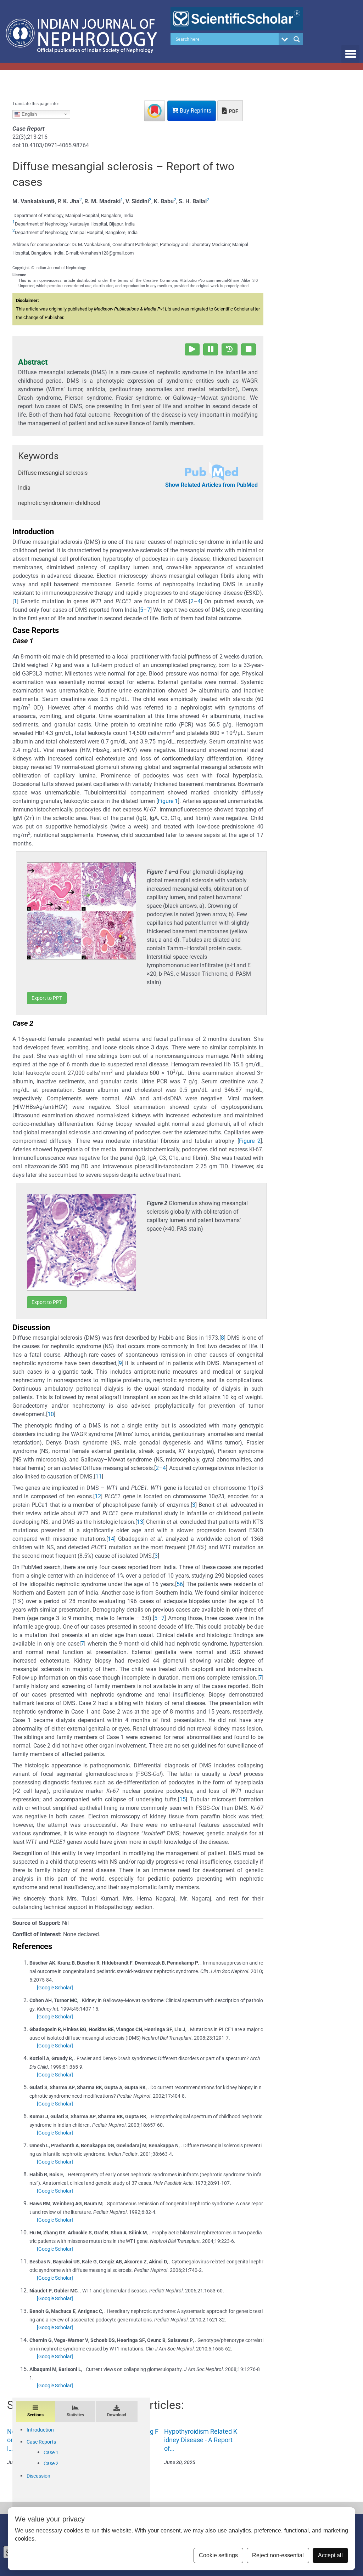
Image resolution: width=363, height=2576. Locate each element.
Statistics (75, 2415)
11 (99, 1477)
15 (183, 1799)
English (29, 114)
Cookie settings (218, 2555)
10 (51, 1414)
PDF (233, 111)
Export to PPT (47, 998)
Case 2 (51, 2463)
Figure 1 (168, 801)
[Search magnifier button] (297, 39)
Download (117, 2415)
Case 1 (51, 2452)
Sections (35, 2415)
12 (98, 1496)
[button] (350, 54)
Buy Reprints (195, 111)
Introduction (40, 2430)
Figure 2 (250, 1141)
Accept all (330, 2555)
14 (111, 1539)
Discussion (38, 2476)
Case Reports (41, 2442)
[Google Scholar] (55, 1988)
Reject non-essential (278, 2555)
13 (140, 1522)
